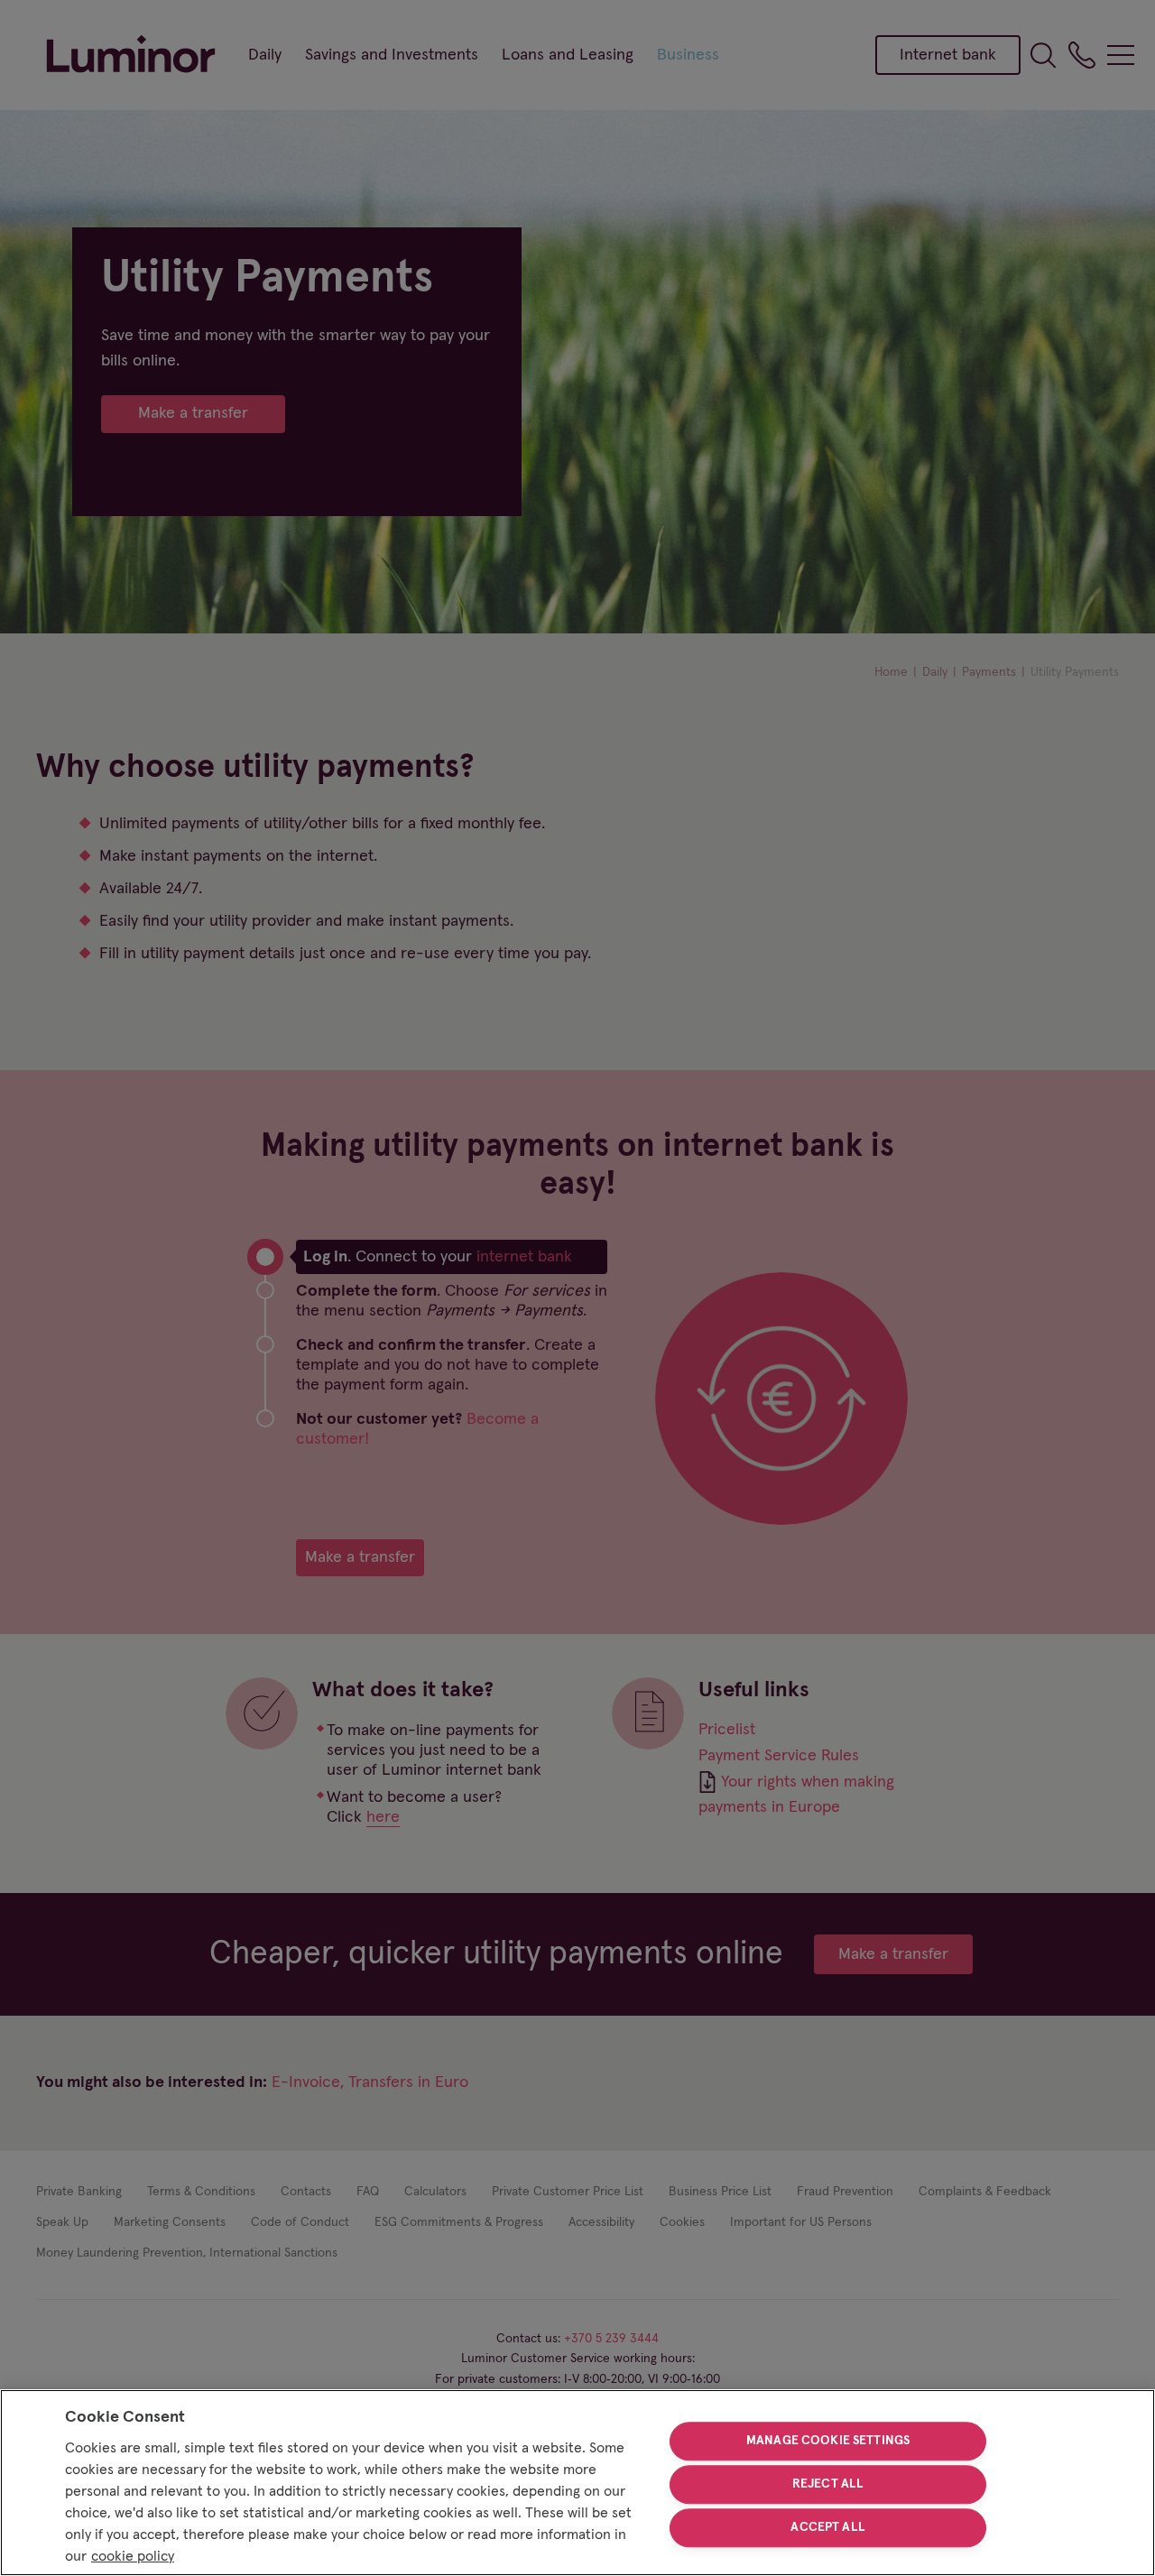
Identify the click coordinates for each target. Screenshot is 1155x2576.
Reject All (828, 2484)
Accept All (827, 2527)
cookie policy (133, 2556)
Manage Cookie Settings (828, 2442)
